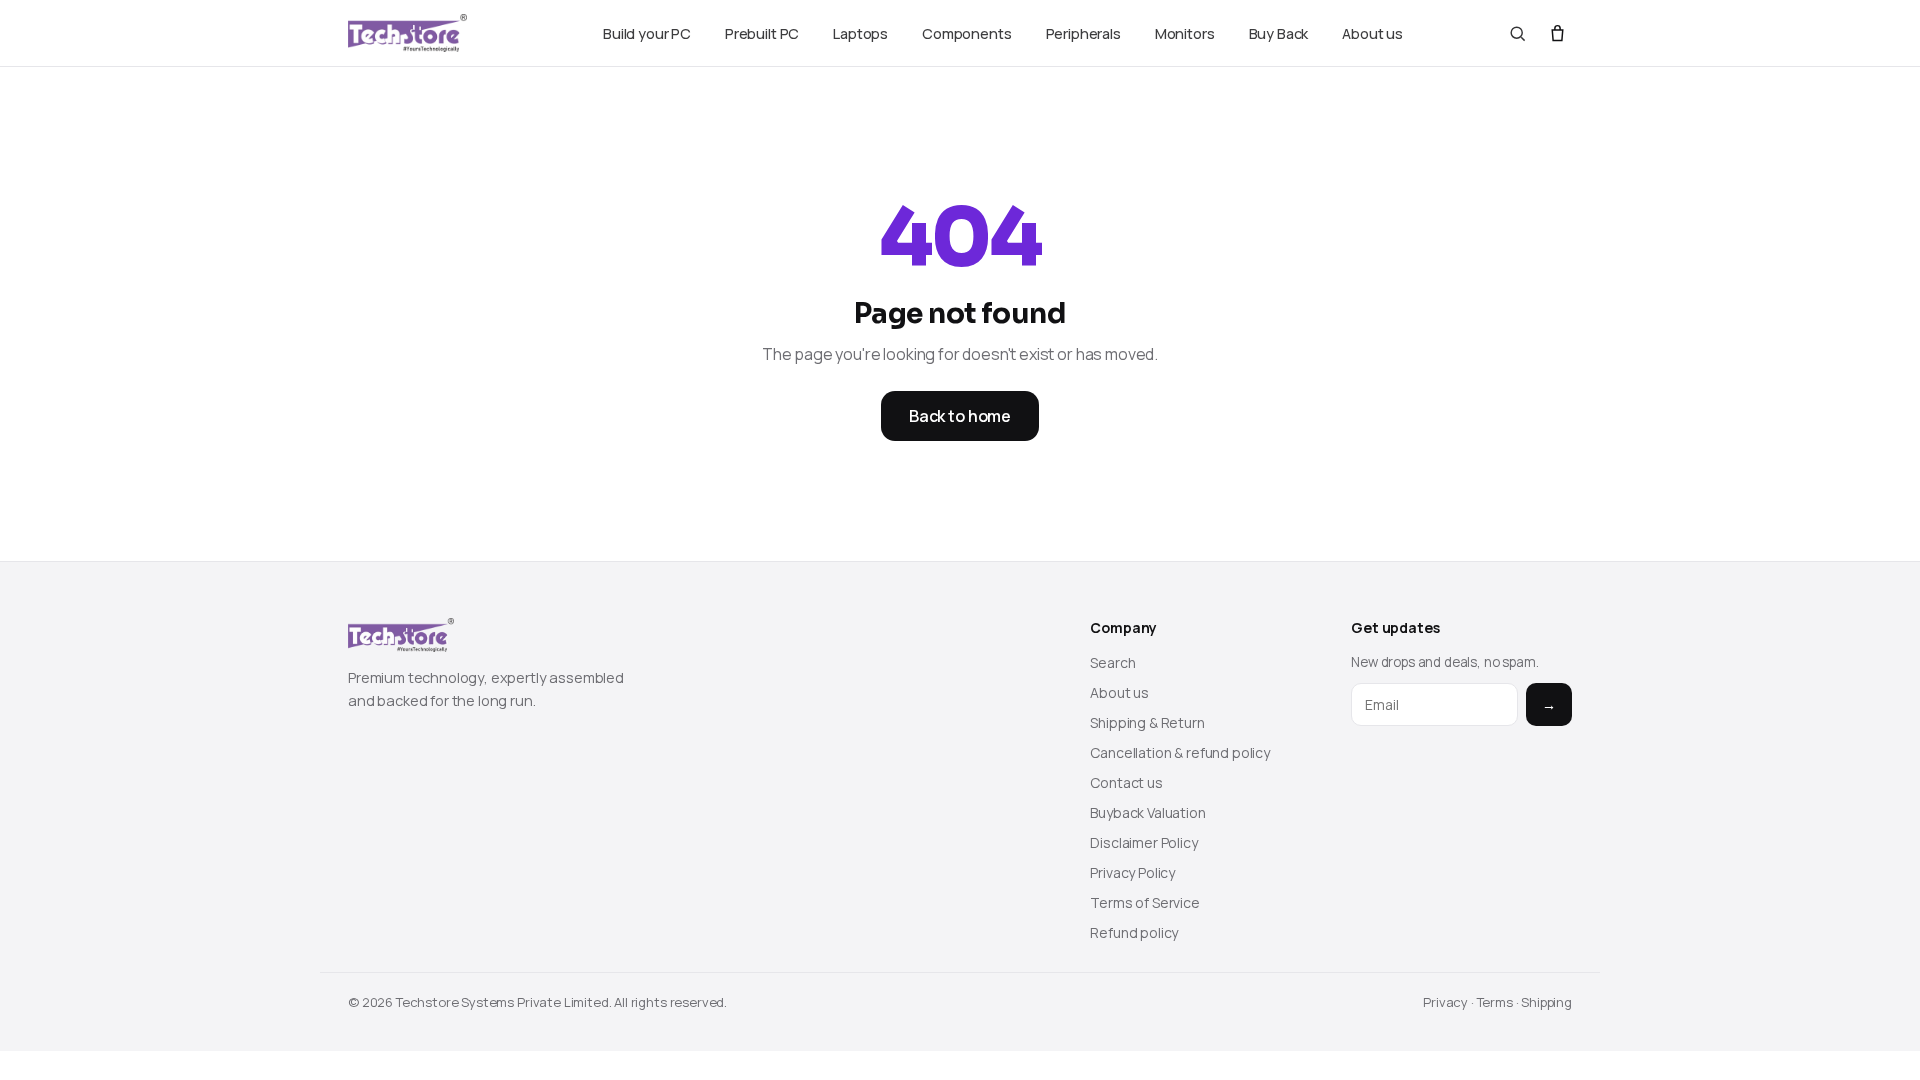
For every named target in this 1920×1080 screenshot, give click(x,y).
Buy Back (1279, 33)
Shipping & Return (1147, 722)
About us (1372, 33)
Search (1112, 662)
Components (966, 33)
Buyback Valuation (1147, 812)
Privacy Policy (1132, 872)
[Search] (1517, 33)
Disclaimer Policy (1143, 842)
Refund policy (1134, 932)
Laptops (860, 33)
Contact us (1126, 782)
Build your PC (647, 33)
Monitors (1185, 33)
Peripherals (1083, 33)
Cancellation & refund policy (1180, 752)
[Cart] (1557, 33)
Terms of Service (1144, 902)
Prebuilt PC (762, 33)
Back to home (960, 416)
